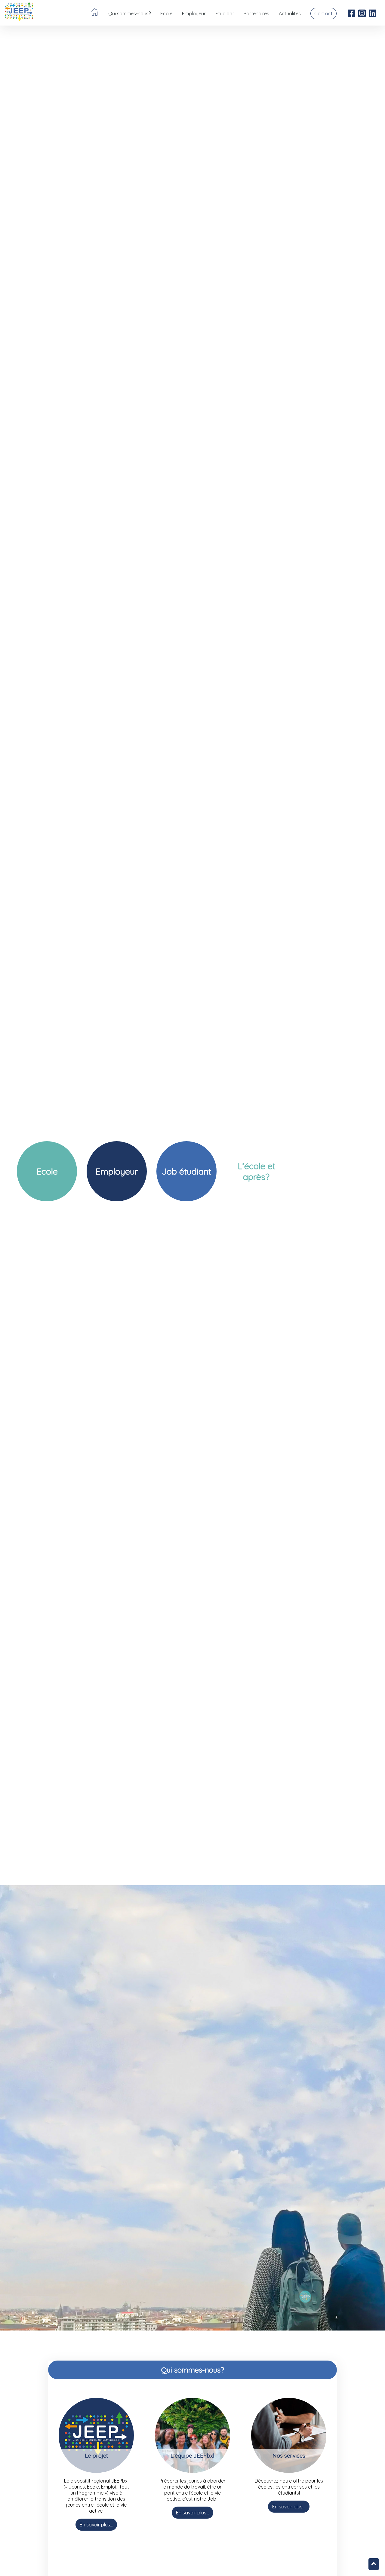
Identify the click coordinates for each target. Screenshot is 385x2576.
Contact (323, 14)
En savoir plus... (96, 2525)
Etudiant (225, 14)
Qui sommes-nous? (129, 14)
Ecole (166, 14)
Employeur (194, 14)
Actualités (290, 14)
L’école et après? (256, 1171)
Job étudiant (186, 1171)
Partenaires (256, 14)
